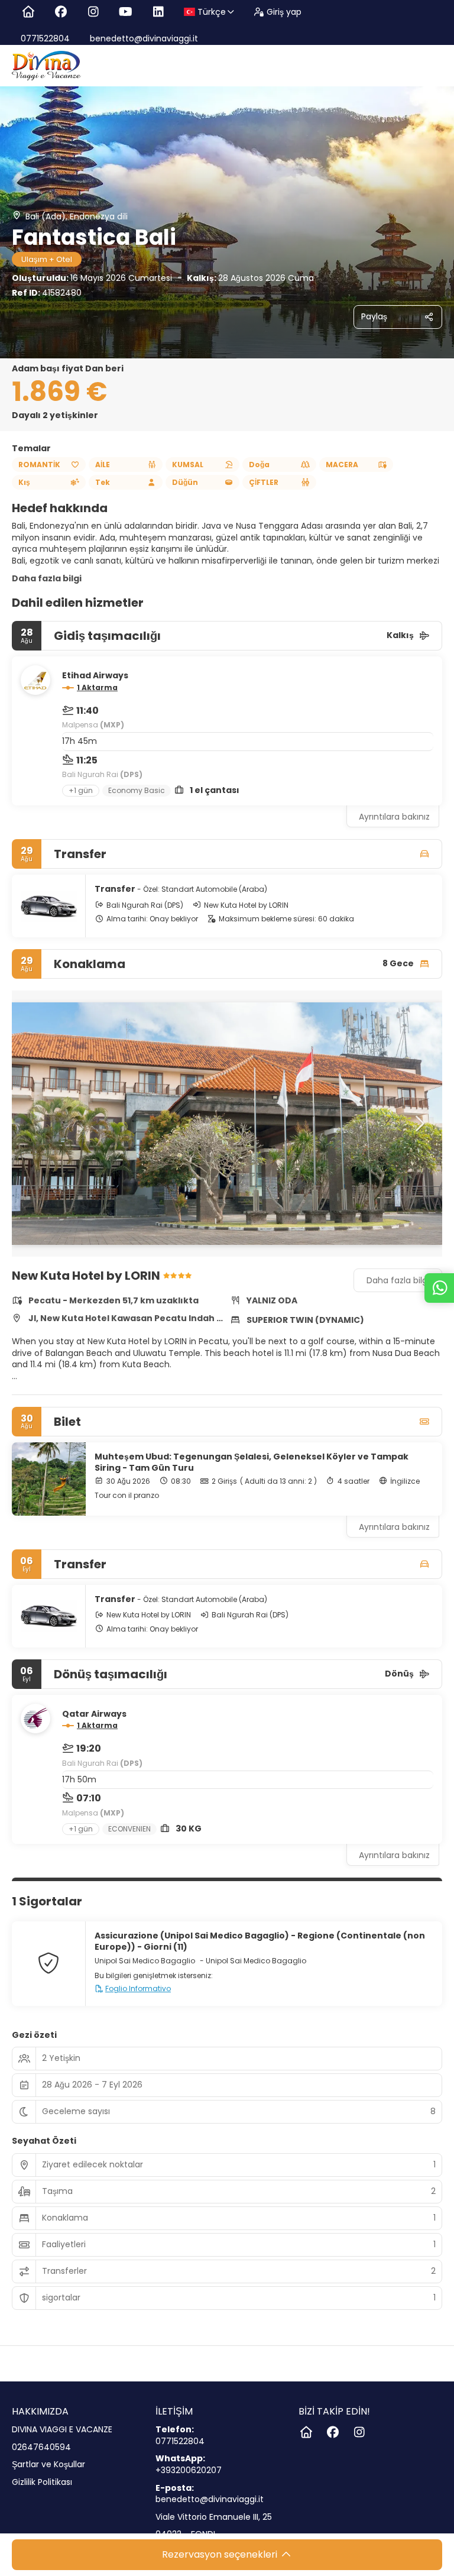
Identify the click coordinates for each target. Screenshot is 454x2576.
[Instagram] (93, 12)
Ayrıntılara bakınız (394, 817)
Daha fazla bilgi (47, 578)
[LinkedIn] (158, 12)
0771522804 (45, 38)
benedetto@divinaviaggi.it (143, 38)
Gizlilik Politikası (42, 2482)
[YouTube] (126, 12)
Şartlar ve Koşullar (48, 2465)
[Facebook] (61, 12)
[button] (35, 1124)
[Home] (28, 12)
